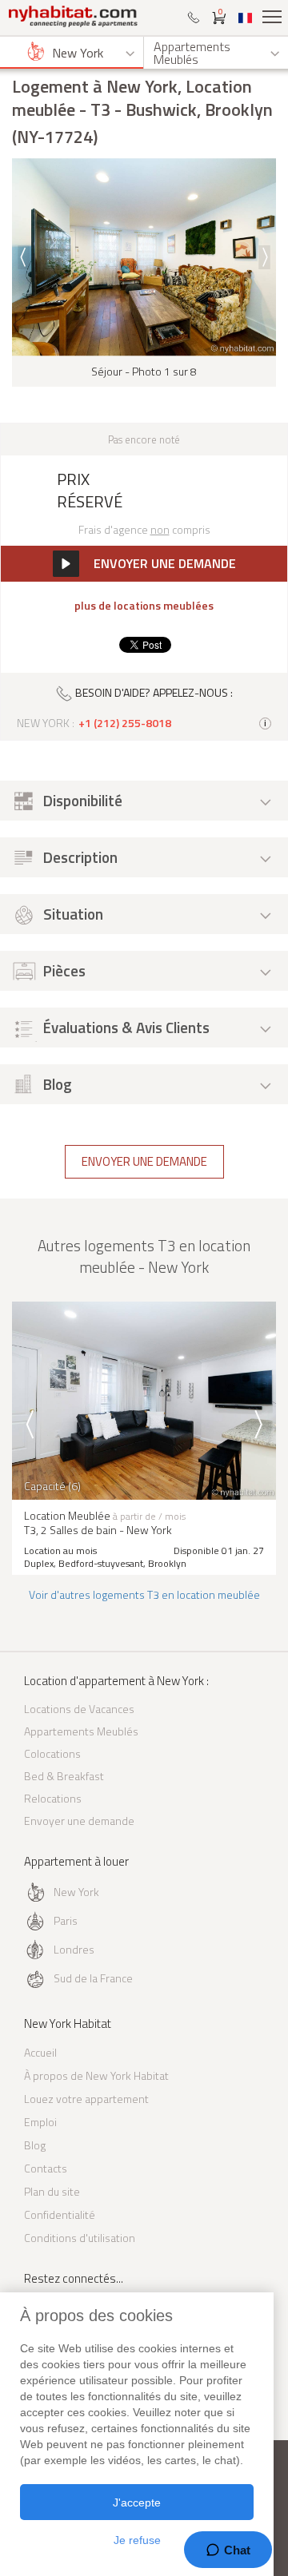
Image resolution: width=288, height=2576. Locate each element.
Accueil (40, 2052)
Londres (74, 1949)
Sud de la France (93, 1978)
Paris (66, 1920)
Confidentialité (60, 2214)
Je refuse (137, 2540)
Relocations (53, 1798)
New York (76, 1892)
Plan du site (52, 2191)
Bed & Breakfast (64, 1776)
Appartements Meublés (81, 1731)
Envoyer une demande (144, 1161)
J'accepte (137, 2502)
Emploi (40, 2122)
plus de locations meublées (144, 606)
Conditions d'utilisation (80, 2238)
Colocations (52, 1753)
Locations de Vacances (79, 1709)
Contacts (46, 2168)
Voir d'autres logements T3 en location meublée (144, 1594)
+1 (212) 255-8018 (125, 723)
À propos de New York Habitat (96, 2075)
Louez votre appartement (86, 2099)
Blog (35, 2145)
